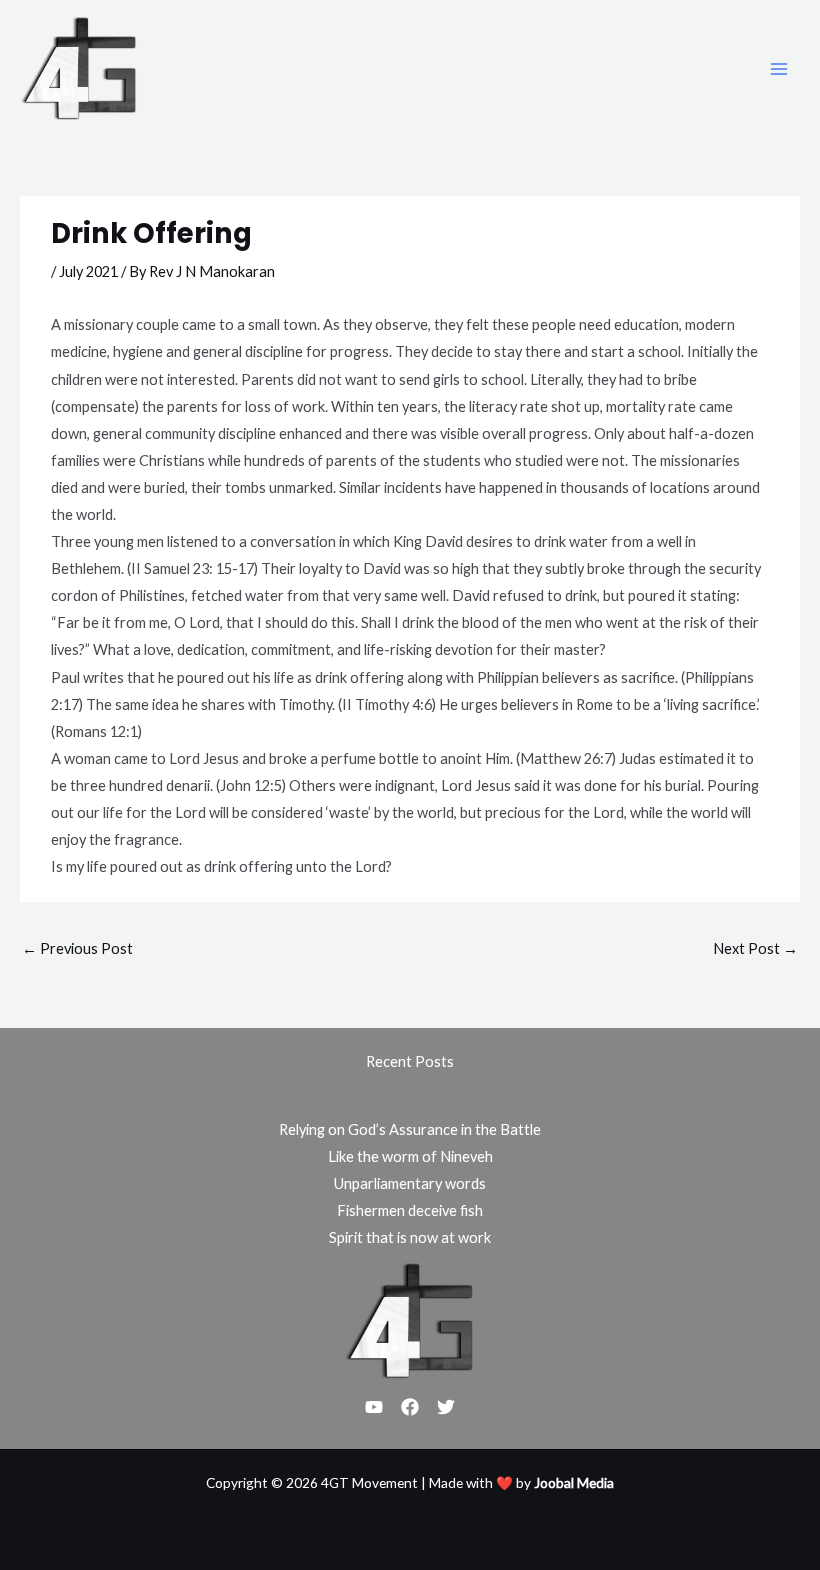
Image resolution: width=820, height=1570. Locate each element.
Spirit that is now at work (410, 1237)
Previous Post (77, 948)
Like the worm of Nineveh (410, 1156)
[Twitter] (446, 1407)
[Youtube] (374, 1407)
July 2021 (88, 271)
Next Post (755, 948)
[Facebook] (410, 1407)
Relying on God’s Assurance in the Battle (410, 1129)
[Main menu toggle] (779, 69)
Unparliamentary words (410, 1183)
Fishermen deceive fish (410, 1210)
